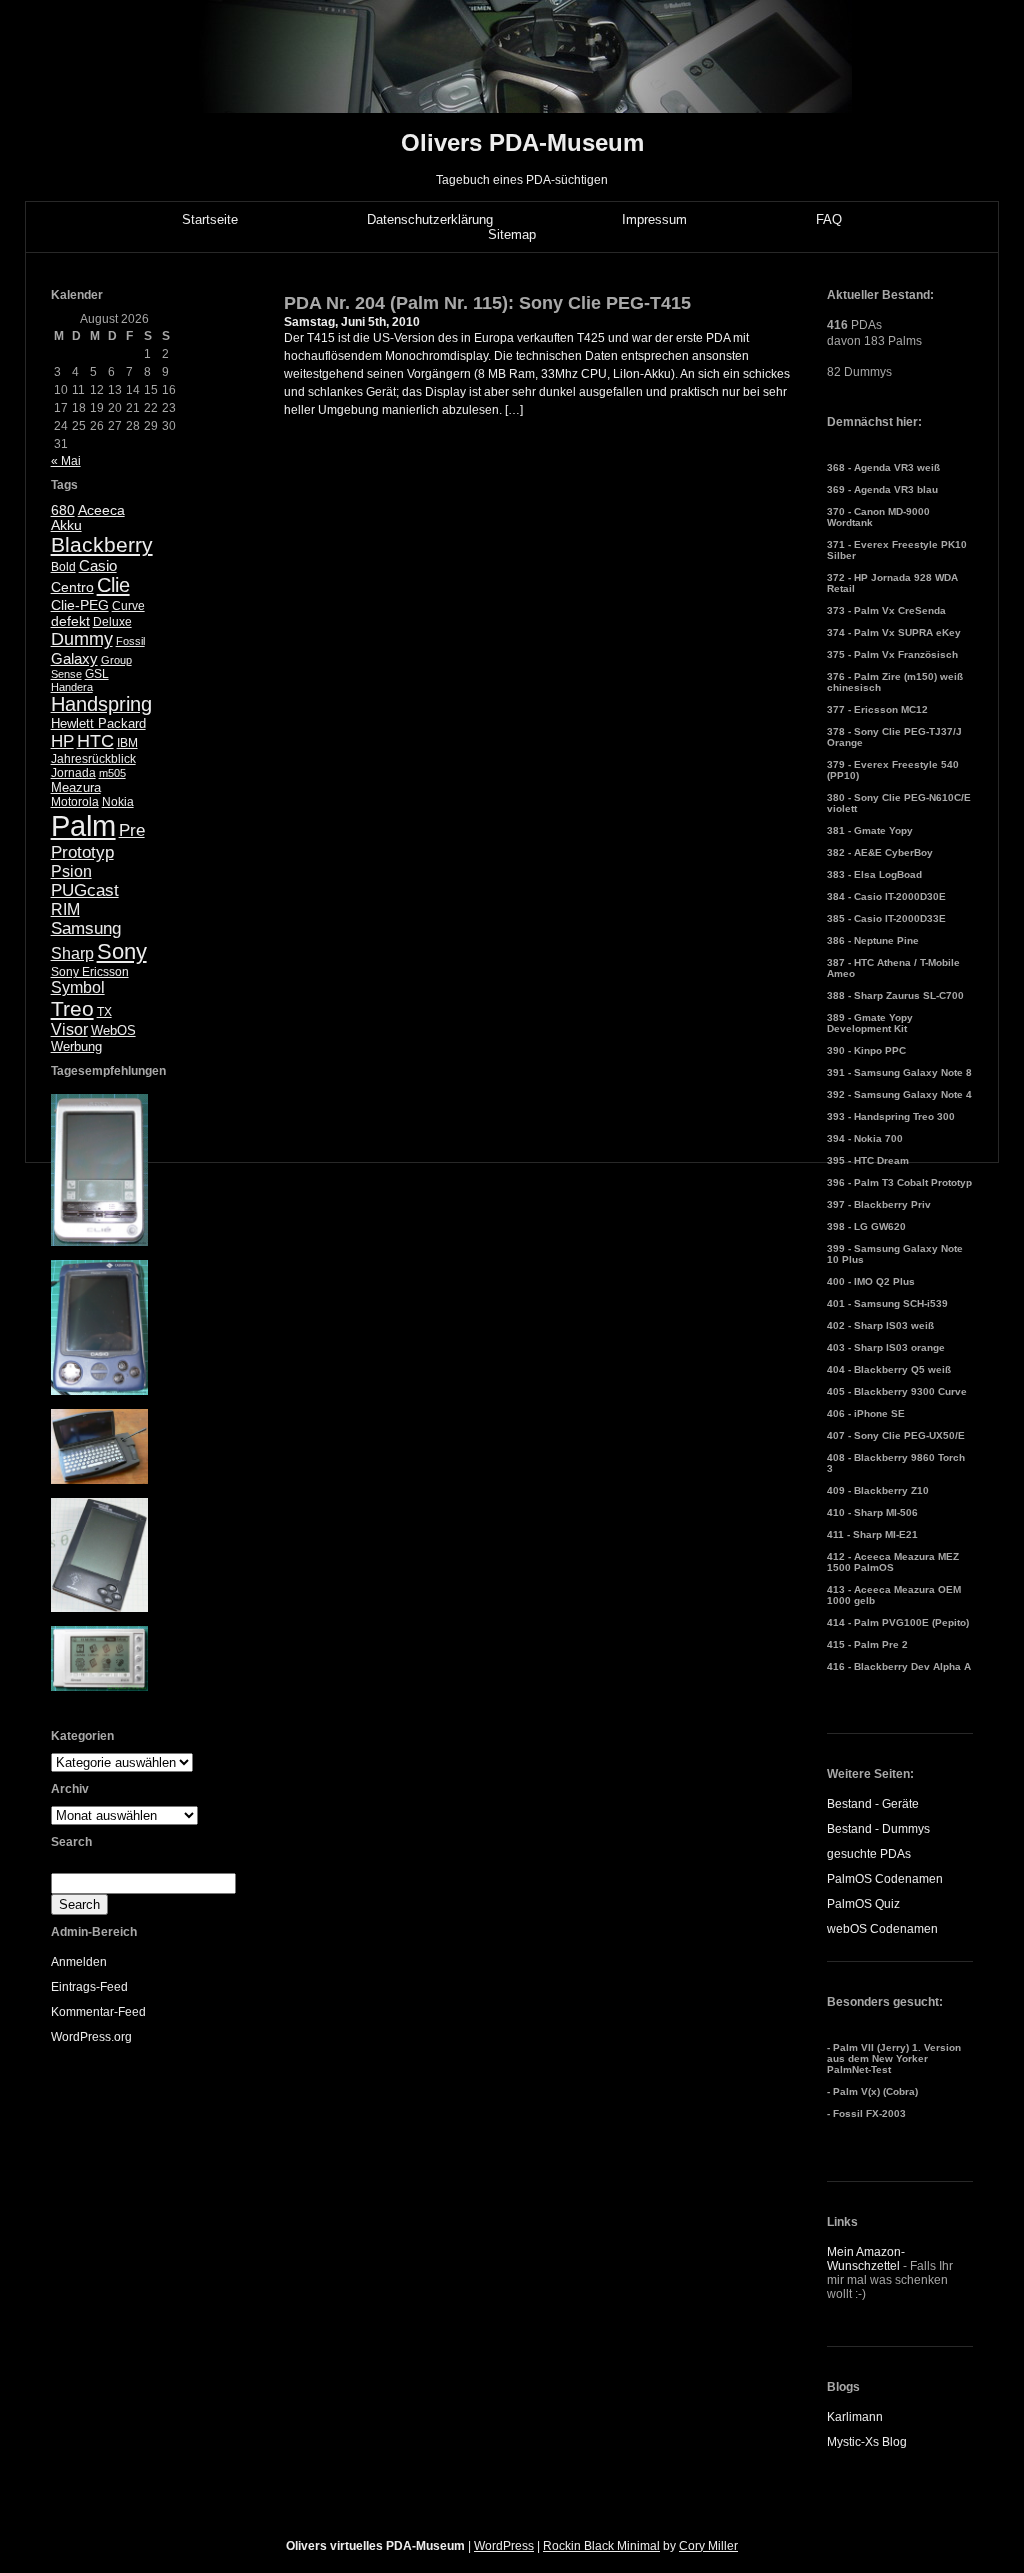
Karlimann (855, 2417)
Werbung (76, 1046)
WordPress (504, 2546)
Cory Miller (708, 2546)
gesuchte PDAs (869, 1854)
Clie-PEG (80, 605)
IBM (127, 743)
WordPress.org (91, 2037)
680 (63, 510)
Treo (72, 1008)
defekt (70, 621)
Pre (132, 830)
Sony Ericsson (90, 972)
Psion (71, 871)
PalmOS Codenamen (885, 1879)
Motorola (75, 802)
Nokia (118, 802)
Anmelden (79, 1962)
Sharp (72, 953)
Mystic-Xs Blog (867, 2442)
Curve (128, 606)
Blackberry (102, 544)
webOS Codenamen (882, 1929)
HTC (95, 741)
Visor (69, 1029)
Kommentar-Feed (98, 2012)
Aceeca (101, 510)
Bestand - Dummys (878, 1829)
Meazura (76, 787)
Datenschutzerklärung (430, 219)
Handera (72, 687)
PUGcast (85, 890)
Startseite (210, 219)
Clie (113, 585)
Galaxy (74, 658)
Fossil (130, 641)
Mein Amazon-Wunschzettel (866, 2259)
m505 (112, 773)
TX (104, 1012)
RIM (65, 909)
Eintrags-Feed (89, 1987)
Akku (66, 525)
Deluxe (112, 622)
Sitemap (512, 234)
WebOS (113, 1030)
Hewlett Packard (98, 723)
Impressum (654, 219)
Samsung (86, 928)
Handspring (101, 704)
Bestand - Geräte (873, 1804)
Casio (98, 565)
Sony (122, 951)
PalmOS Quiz (863, 1904)
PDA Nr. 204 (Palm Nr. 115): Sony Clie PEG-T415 (487, 303)
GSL (97, 674)
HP (62, 741)
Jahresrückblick (93, 759)
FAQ (829, 219)
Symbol (78, 987)
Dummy (82, 639)
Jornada (73, 773)
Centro (72, 587)
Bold (63, 567)
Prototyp (82, 852)
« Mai (66, 461)
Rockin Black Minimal (601, 2546)
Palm (83, 825)
